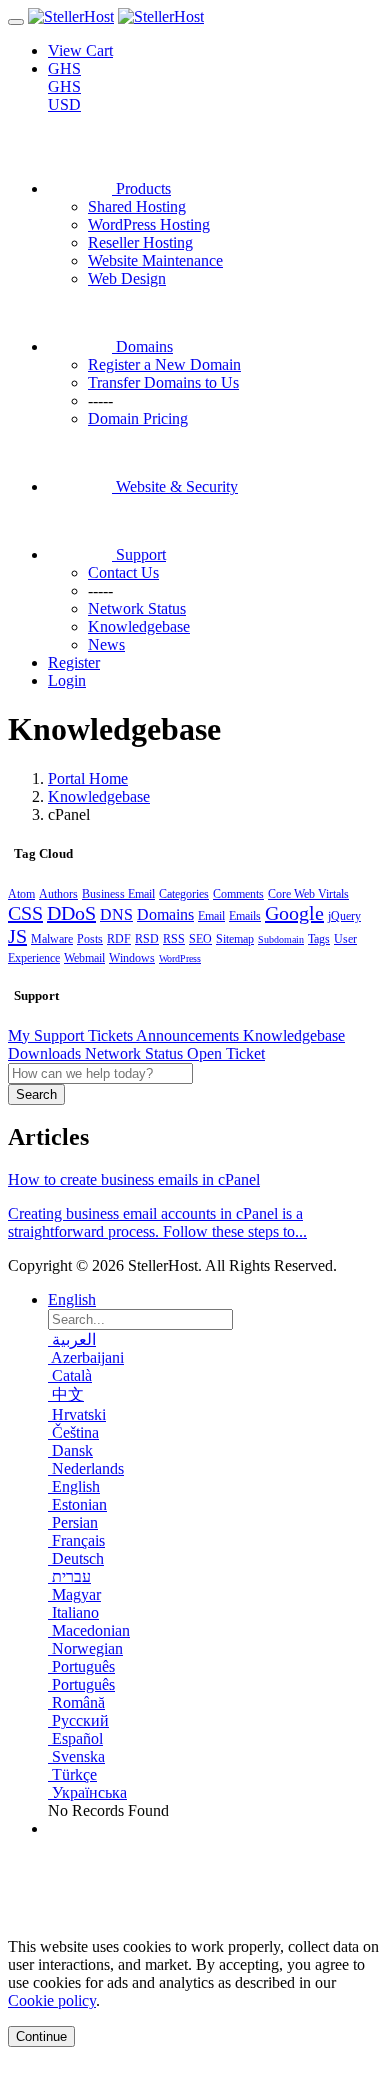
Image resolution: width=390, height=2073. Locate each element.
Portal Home (88, 778)
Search (36, 1094)
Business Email (118, 894)
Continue (41, 2036)
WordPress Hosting (149, 224)
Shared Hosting (137, 206)
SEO (200, 939)
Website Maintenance (155, 260)
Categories (184, 894)
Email (211, 916)
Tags (319, 939)
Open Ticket (226, 1053)
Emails (245, 916)
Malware (52, 939)
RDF (119, 939)
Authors (58, 894)
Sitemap (235, 939)
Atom (21, 894)
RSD (147, 939)
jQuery (344, 916)
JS (17, 936)
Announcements (189, 1035)
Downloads (46, 1053)
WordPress (180, 958)
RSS (174, 939)
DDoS (71, 913)
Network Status (136, 1053)
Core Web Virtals (308, 894)
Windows (132, 958)
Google (294, 913)
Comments (238, 894)
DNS (116, 914)
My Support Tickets (72, 1035)
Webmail (84, 958)
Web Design (127, 278)
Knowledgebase (99, 796)
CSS (25, 913)
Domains (165, 914)
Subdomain (281, 939)
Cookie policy (52, 2000)
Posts (90, 939)
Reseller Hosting (140, 242)
